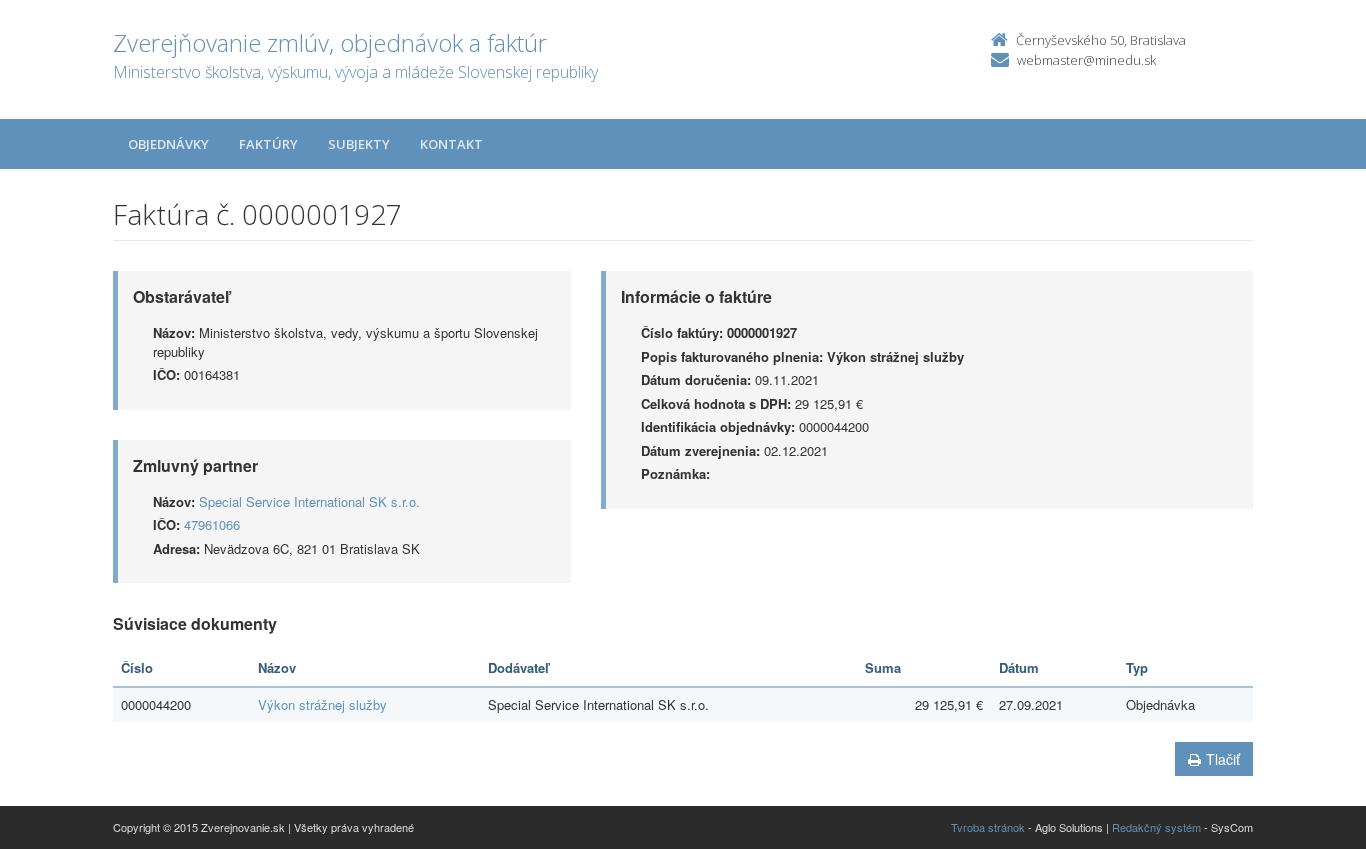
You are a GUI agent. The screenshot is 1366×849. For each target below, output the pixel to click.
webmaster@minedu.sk (1086, 60)
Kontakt (451, 144)
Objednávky (168, 144)
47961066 (212, 524)
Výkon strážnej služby (322, 704)
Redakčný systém (1156, 827)
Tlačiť (1223, 759)
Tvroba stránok (988, 827)
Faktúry (268, 144)
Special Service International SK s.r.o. (309, 501)
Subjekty (359, 144)
